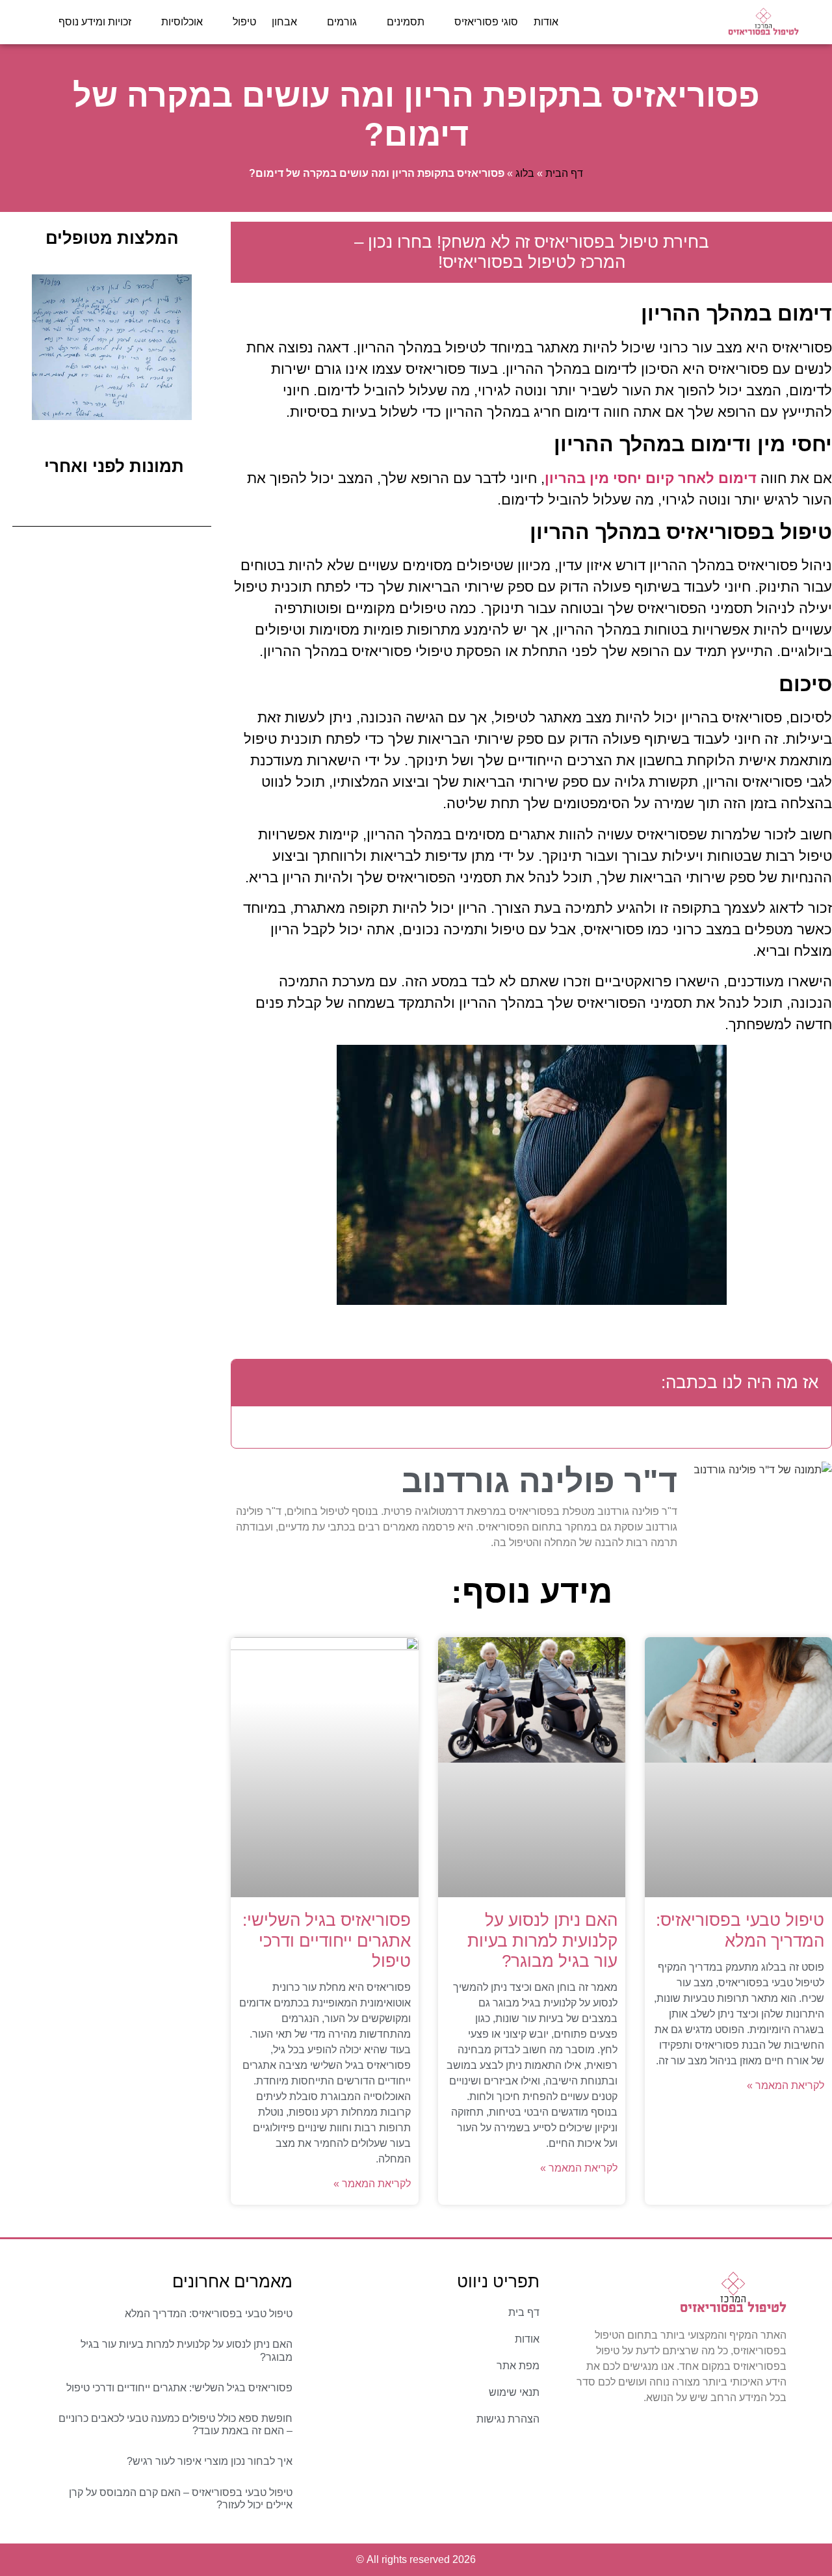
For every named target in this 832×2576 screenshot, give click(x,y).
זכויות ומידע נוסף (95, 22)
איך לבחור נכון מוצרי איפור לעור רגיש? (210, 2461)
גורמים (342, 22)
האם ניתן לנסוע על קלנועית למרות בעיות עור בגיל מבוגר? (542, 1940)
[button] (251, 1383)
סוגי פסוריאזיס (486, 22)
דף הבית (564, 173)
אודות (546, 22)
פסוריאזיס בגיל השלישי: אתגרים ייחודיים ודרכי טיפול (327, 1940)
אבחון (284, 22)
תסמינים (406, 22)
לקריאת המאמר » (786, 2085)
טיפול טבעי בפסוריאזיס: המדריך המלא (740, 1930)
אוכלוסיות (182, 22)
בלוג (525, 173)
